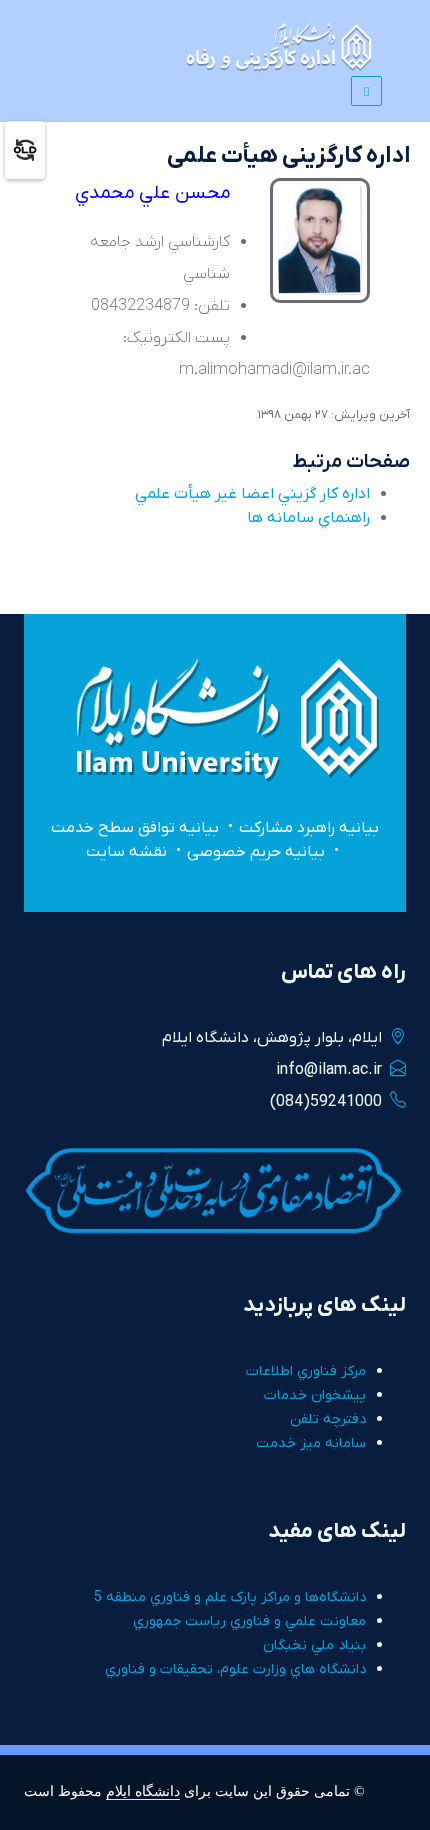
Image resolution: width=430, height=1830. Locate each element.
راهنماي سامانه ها (308, 518)
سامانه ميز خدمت (311, 1443)
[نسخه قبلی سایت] (25, 149)
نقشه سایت (126, 852)
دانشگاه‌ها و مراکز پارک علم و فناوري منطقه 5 (230, 1597)
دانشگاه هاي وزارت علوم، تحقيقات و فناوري (235, 1669)
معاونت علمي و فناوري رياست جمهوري (249, 1621)
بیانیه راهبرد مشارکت (309, 828)
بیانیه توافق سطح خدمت (135, 828)
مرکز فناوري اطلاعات (306, 1371)
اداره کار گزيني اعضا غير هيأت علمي (252, 494)
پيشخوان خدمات (315, 1395)
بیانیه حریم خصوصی (256, 852)
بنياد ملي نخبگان (314, 1645)
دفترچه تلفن (328, 1419)
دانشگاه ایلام (143, 1791)
